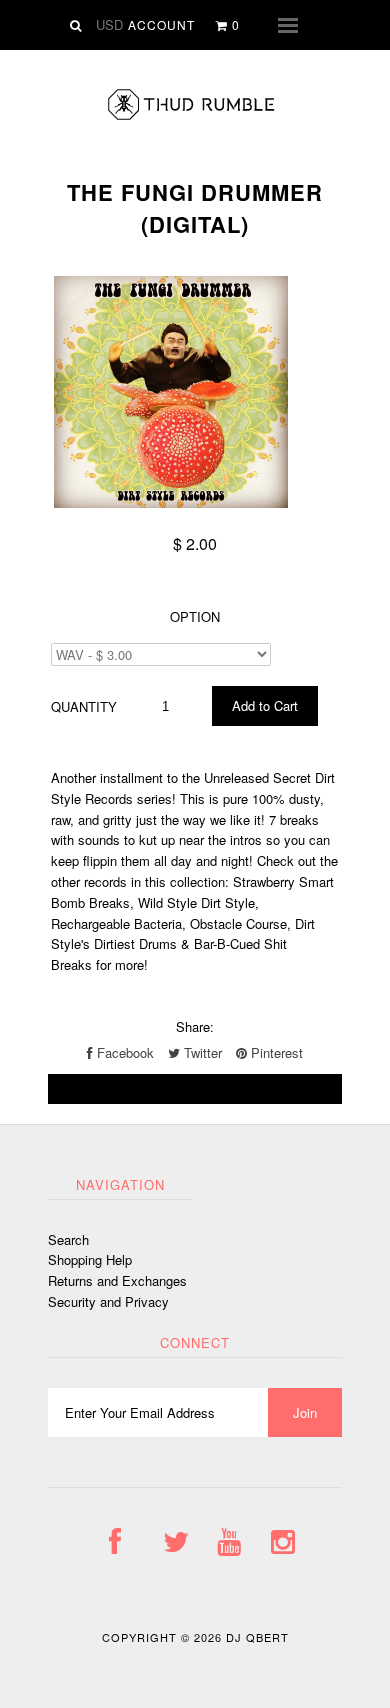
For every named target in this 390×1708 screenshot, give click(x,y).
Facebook (123, 1052)
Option (195, 616)
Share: (195, 1026)
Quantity (84, 706)
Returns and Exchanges (117, 1280)
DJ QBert (257, 1637)
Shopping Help (90, 1259)
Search (68, 1239)
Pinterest (275, 1052)
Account (161, 24)
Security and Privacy (108, 1301)
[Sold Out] (195, 1089)
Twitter (201, 1052)
